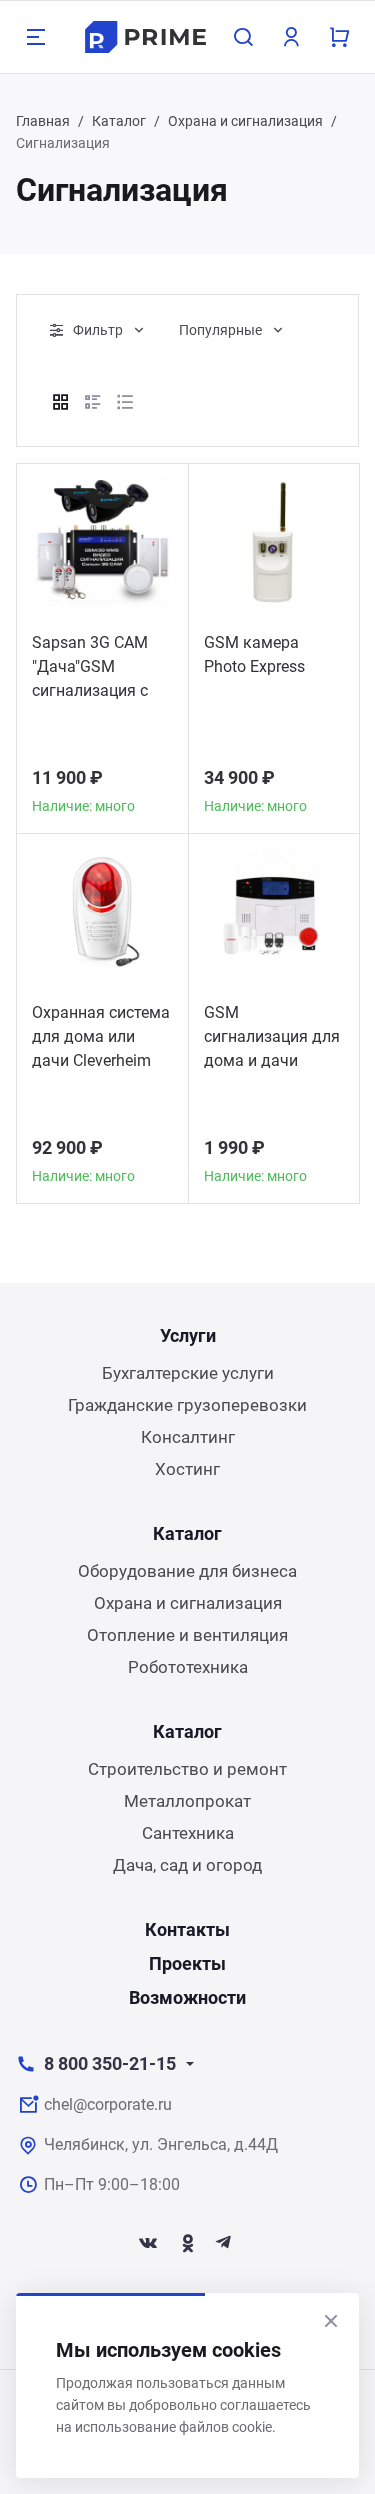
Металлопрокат (187, 1801)
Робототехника (188, 1667)
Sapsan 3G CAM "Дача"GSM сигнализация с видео (90, 669)
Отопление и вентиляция (187, 1635)
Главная (43, 121)
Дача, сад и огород (187, 1865)
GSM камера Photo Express (254, 654)
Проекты (187, 1963)
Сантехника (188, 1833)
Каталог (119, 121)
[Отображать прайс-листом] (125, 402)
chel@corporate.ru (108, 2104)
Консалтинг (188, 1437)
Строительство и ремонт (187, 1769)
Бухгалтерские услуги (188, 1373)
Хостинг (187, 1469)
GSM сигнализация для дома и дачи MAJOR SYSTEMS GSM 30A (272, 1039)
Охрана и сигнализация (245, 121)
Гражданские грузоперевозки (187, 1405)
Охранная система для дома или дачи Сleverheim (101, 1036)
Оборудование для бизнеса (187, 1571)
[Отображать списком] (93, 402)
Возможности (187, 1997)
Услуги (188, 1335)
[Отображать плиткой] (61, 402)
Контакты (187, 1929)
